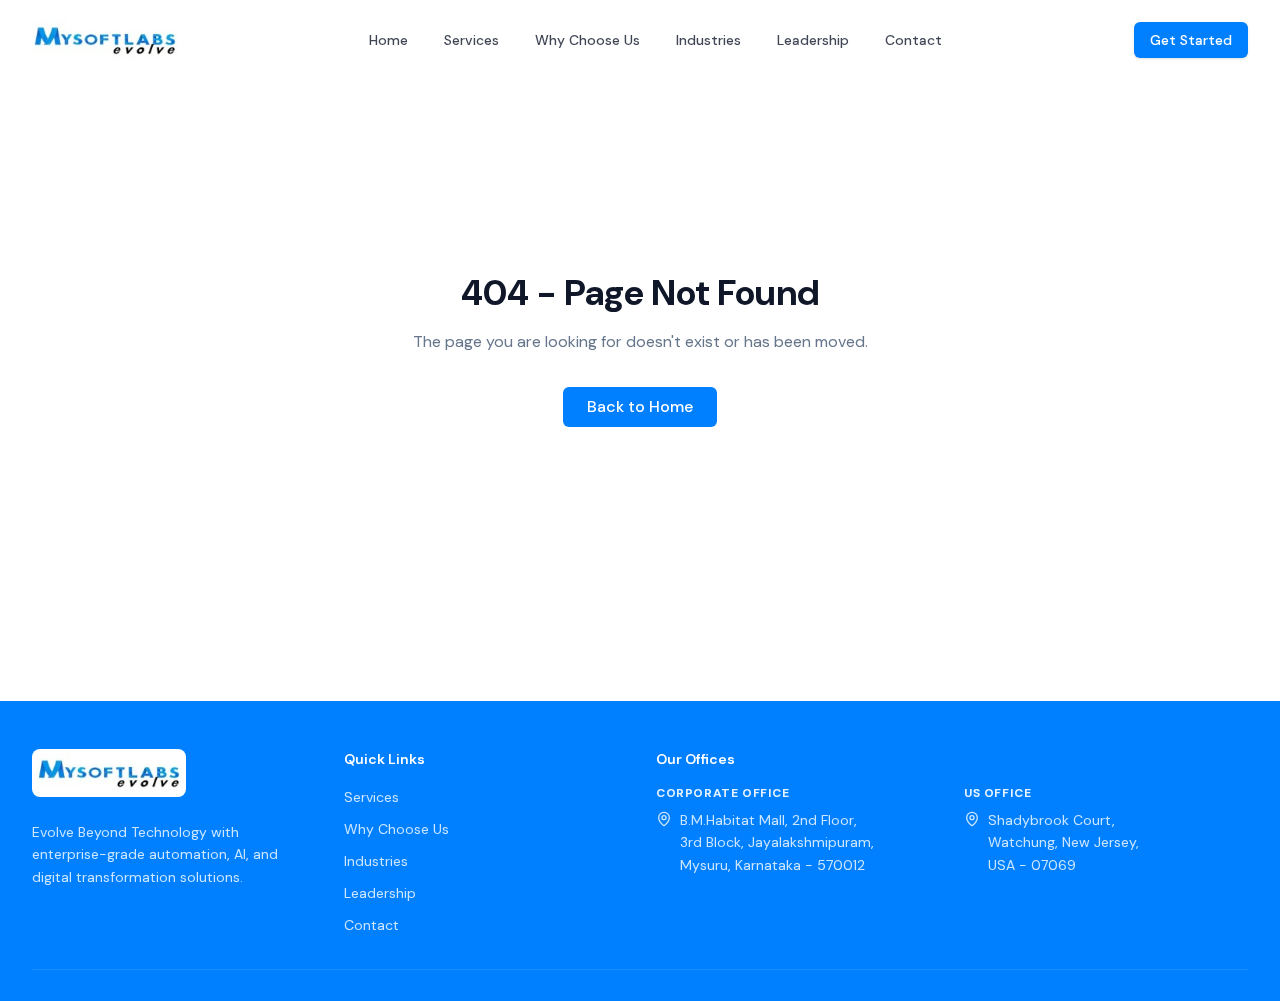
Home (388, 40)
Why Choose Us (587, 40)
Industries (708, 40)
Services (471, 40)
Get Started (1191, 40)
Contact (913, 40)
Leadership (813, 40)
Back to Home (640, 406)
